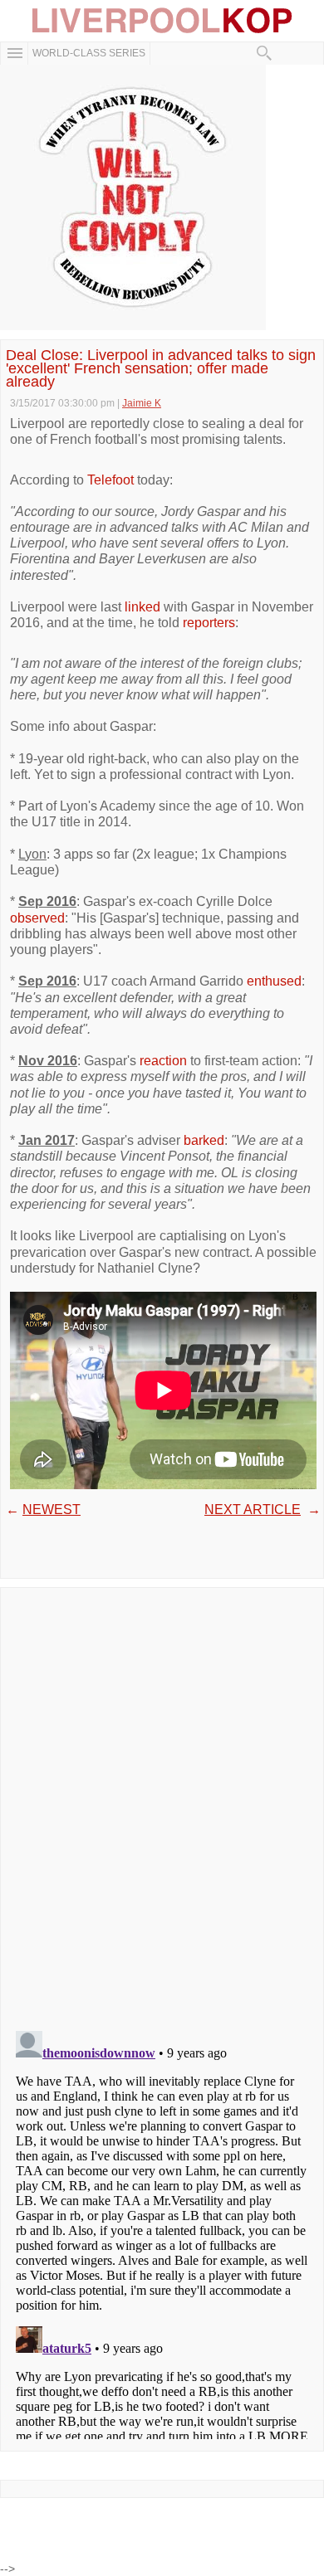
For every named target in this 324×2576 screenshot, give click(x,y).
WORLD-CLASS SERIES (89, 53)
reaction (163, 1061)
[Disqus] (162, 1804)
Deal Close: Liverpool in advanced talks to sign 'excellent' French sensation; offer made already (161, 369)
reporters (209, 623)
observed (37, 918)
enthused (274, 981)
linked (142, 607)
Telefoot (110, 480)
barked (204, 1140)
